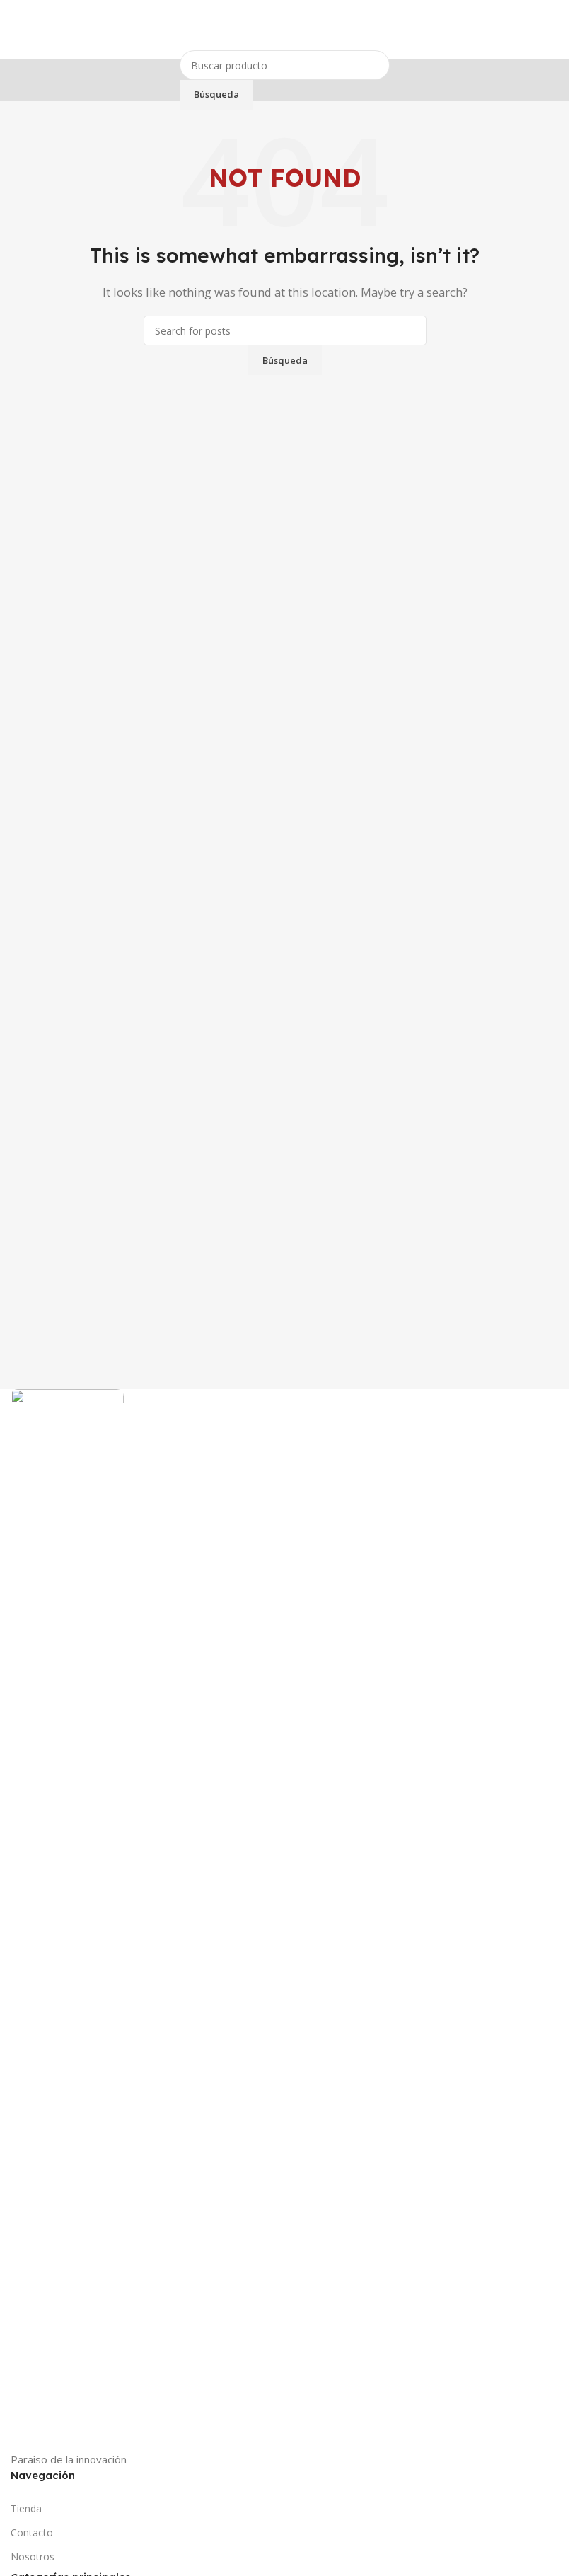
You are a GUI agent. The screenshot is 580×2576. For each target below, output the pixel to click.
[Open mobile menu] (16, 30)
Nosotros (33, 2557)
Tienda (26, 2508)
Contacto (32, 2532)
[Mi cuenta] (553, 30)
